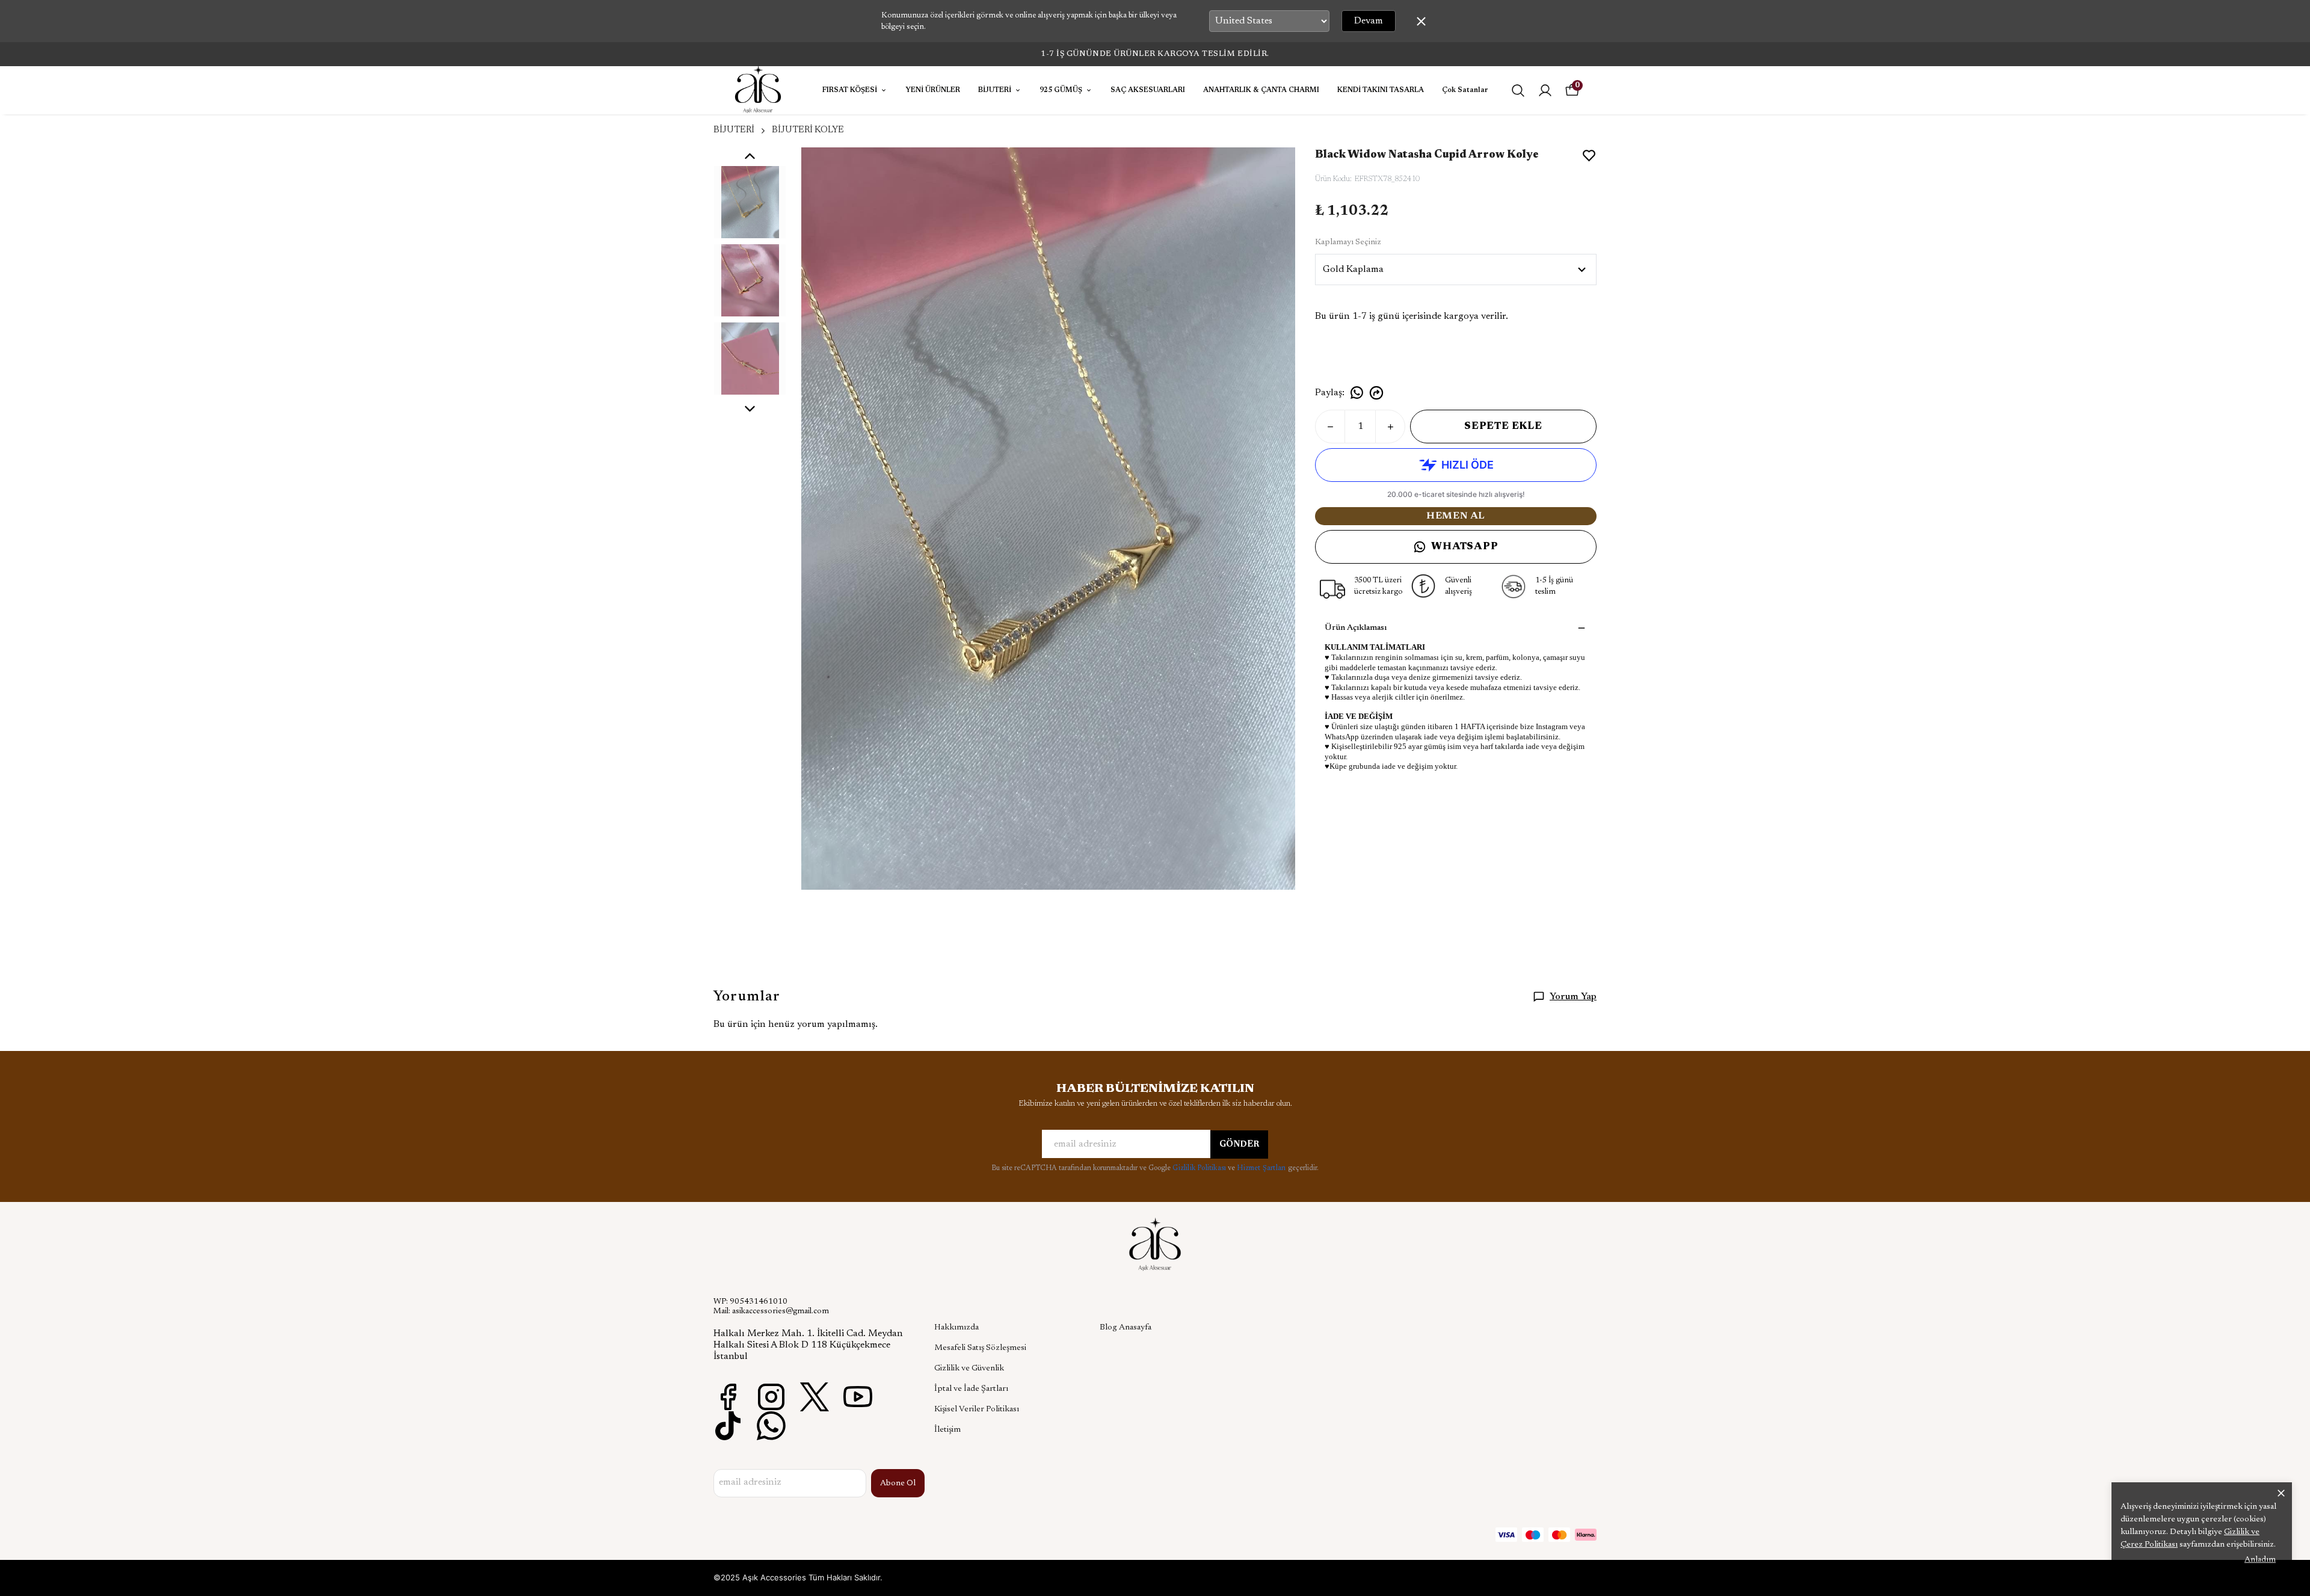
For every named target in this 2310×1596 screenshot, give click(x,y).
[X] (815, 1397)
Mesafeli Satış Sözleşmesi (980, 1348)
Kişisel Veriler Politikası (977, 1410)
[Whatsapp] (771, 1426)
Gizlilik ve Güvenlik (969, 1369)
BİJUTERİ (995, 90)
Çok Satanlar (1465, 90)
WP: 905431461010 (750, 1302)
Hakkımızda (956, 1328)
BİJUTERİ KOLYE (808, 130)
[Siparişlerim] (1545, 91)
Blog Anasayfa (1126, 1328)
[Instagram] (771, 1397)
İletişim (947, 1430)
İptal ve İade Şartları (971, 1389)
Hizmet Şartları (1262, 1168)
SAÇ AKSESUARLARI (1148, 90)
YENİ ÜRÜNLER (933, 90)
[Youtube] (858, 1397)
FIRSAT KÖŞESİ (850, 90)
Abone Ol (898, 1484)
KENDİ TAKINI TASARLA (1381, 90)
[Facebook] (728, 1397)
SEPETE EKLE (1503, 427)
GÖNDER (1239, 1145)
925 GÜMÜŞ (1061, 90)
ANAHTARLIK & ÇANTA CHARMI (1261, 90)
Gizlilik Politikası (1200, 1168)
